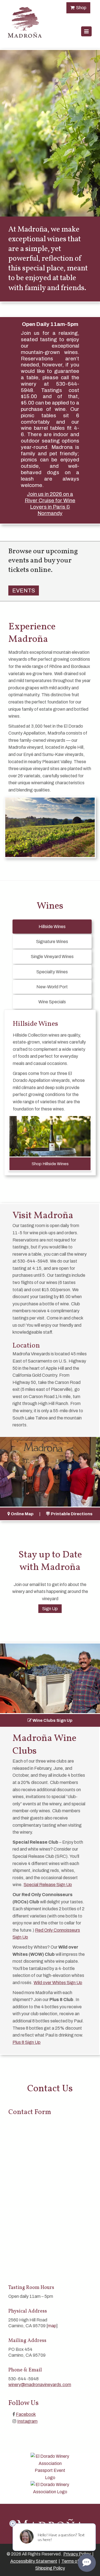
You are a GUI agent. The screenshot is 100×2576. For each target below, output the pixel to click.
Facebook (26, 2414)
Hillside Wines (52, 927)
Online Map (22, 1514)
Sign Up (50, 1609)
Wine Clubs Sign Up (52, 1720)
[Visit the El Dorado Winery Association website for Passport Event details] (50, 2466)
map (52, 2326)
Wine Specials (52, 1002)
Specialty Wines (52, 972)
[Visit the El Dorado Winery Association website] (50, 2488)
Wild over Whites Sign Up (58, 1983)
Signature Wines (52, 942)
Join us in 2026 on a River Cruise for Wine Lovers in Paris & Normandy (50, 503)
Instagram (27, 2421)
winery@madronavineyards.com (40, 2385)
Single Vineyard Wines (52, 957)
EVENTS (24, 590)
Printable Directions (72, 1514)
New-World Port (52, 987)
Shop (80, 8)
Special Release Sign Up (48, 1885)
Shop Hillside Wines (50, 1164)
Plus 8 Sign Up (27, 2042)
